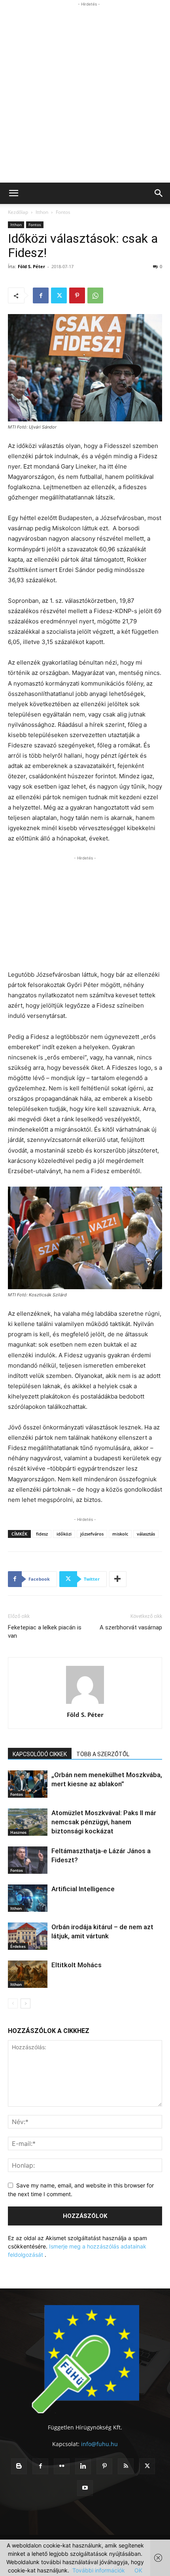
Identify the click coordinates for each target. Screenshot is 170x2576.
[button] (13, 193)
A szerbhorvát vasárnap (131, 1627)
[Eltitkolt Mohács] (28, 1974)
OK (138, 2570)
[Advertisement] (85, 93)
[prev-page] (13, 2003)
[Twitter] (59, 295)
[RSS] (126, 2466)
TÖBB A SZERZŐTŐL (103, 1754)
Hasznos (18, 1832)
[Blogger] (19, 2466)
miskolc (120, 1534)
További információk (99, 2570)
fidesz (42, 1534)
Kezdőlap (18, 212)
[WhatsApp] (95, 295)
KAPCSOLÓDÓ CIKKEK (40, 1754)
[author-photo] (85, 1704)
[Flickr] (62, 2466)
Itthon (42, 212)
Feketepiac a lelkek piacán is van (45, 1632)
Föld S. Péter (31, 266)
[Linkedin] (83, 2466)
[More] (118, 1579)
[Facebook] (41, 295)
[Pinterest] (77, 295)
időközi (64, 1534)
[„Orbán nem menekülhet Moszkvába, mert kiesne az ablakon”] (28, 1784)
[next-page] (25, 2003)
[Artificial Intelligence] (28, 1898)
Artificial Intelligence (83, 1889)
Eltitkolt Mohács (76, 1965)
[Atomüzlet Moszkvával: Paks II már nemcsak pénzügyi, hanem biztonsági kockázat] (28, 1822)
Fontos (63, 212)
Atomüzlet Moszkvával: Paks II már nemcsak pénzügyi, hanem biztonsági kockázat (104, 1822)
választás (146, 1534)
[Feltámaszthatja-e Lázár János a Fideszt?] (28, 1860)
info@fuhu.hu (99, 2444)
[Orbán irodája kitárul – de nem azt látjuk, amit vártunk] (28, 1936)
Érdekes (18, 1946)
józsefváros (92, 1534)
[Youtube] (85, 2488)
